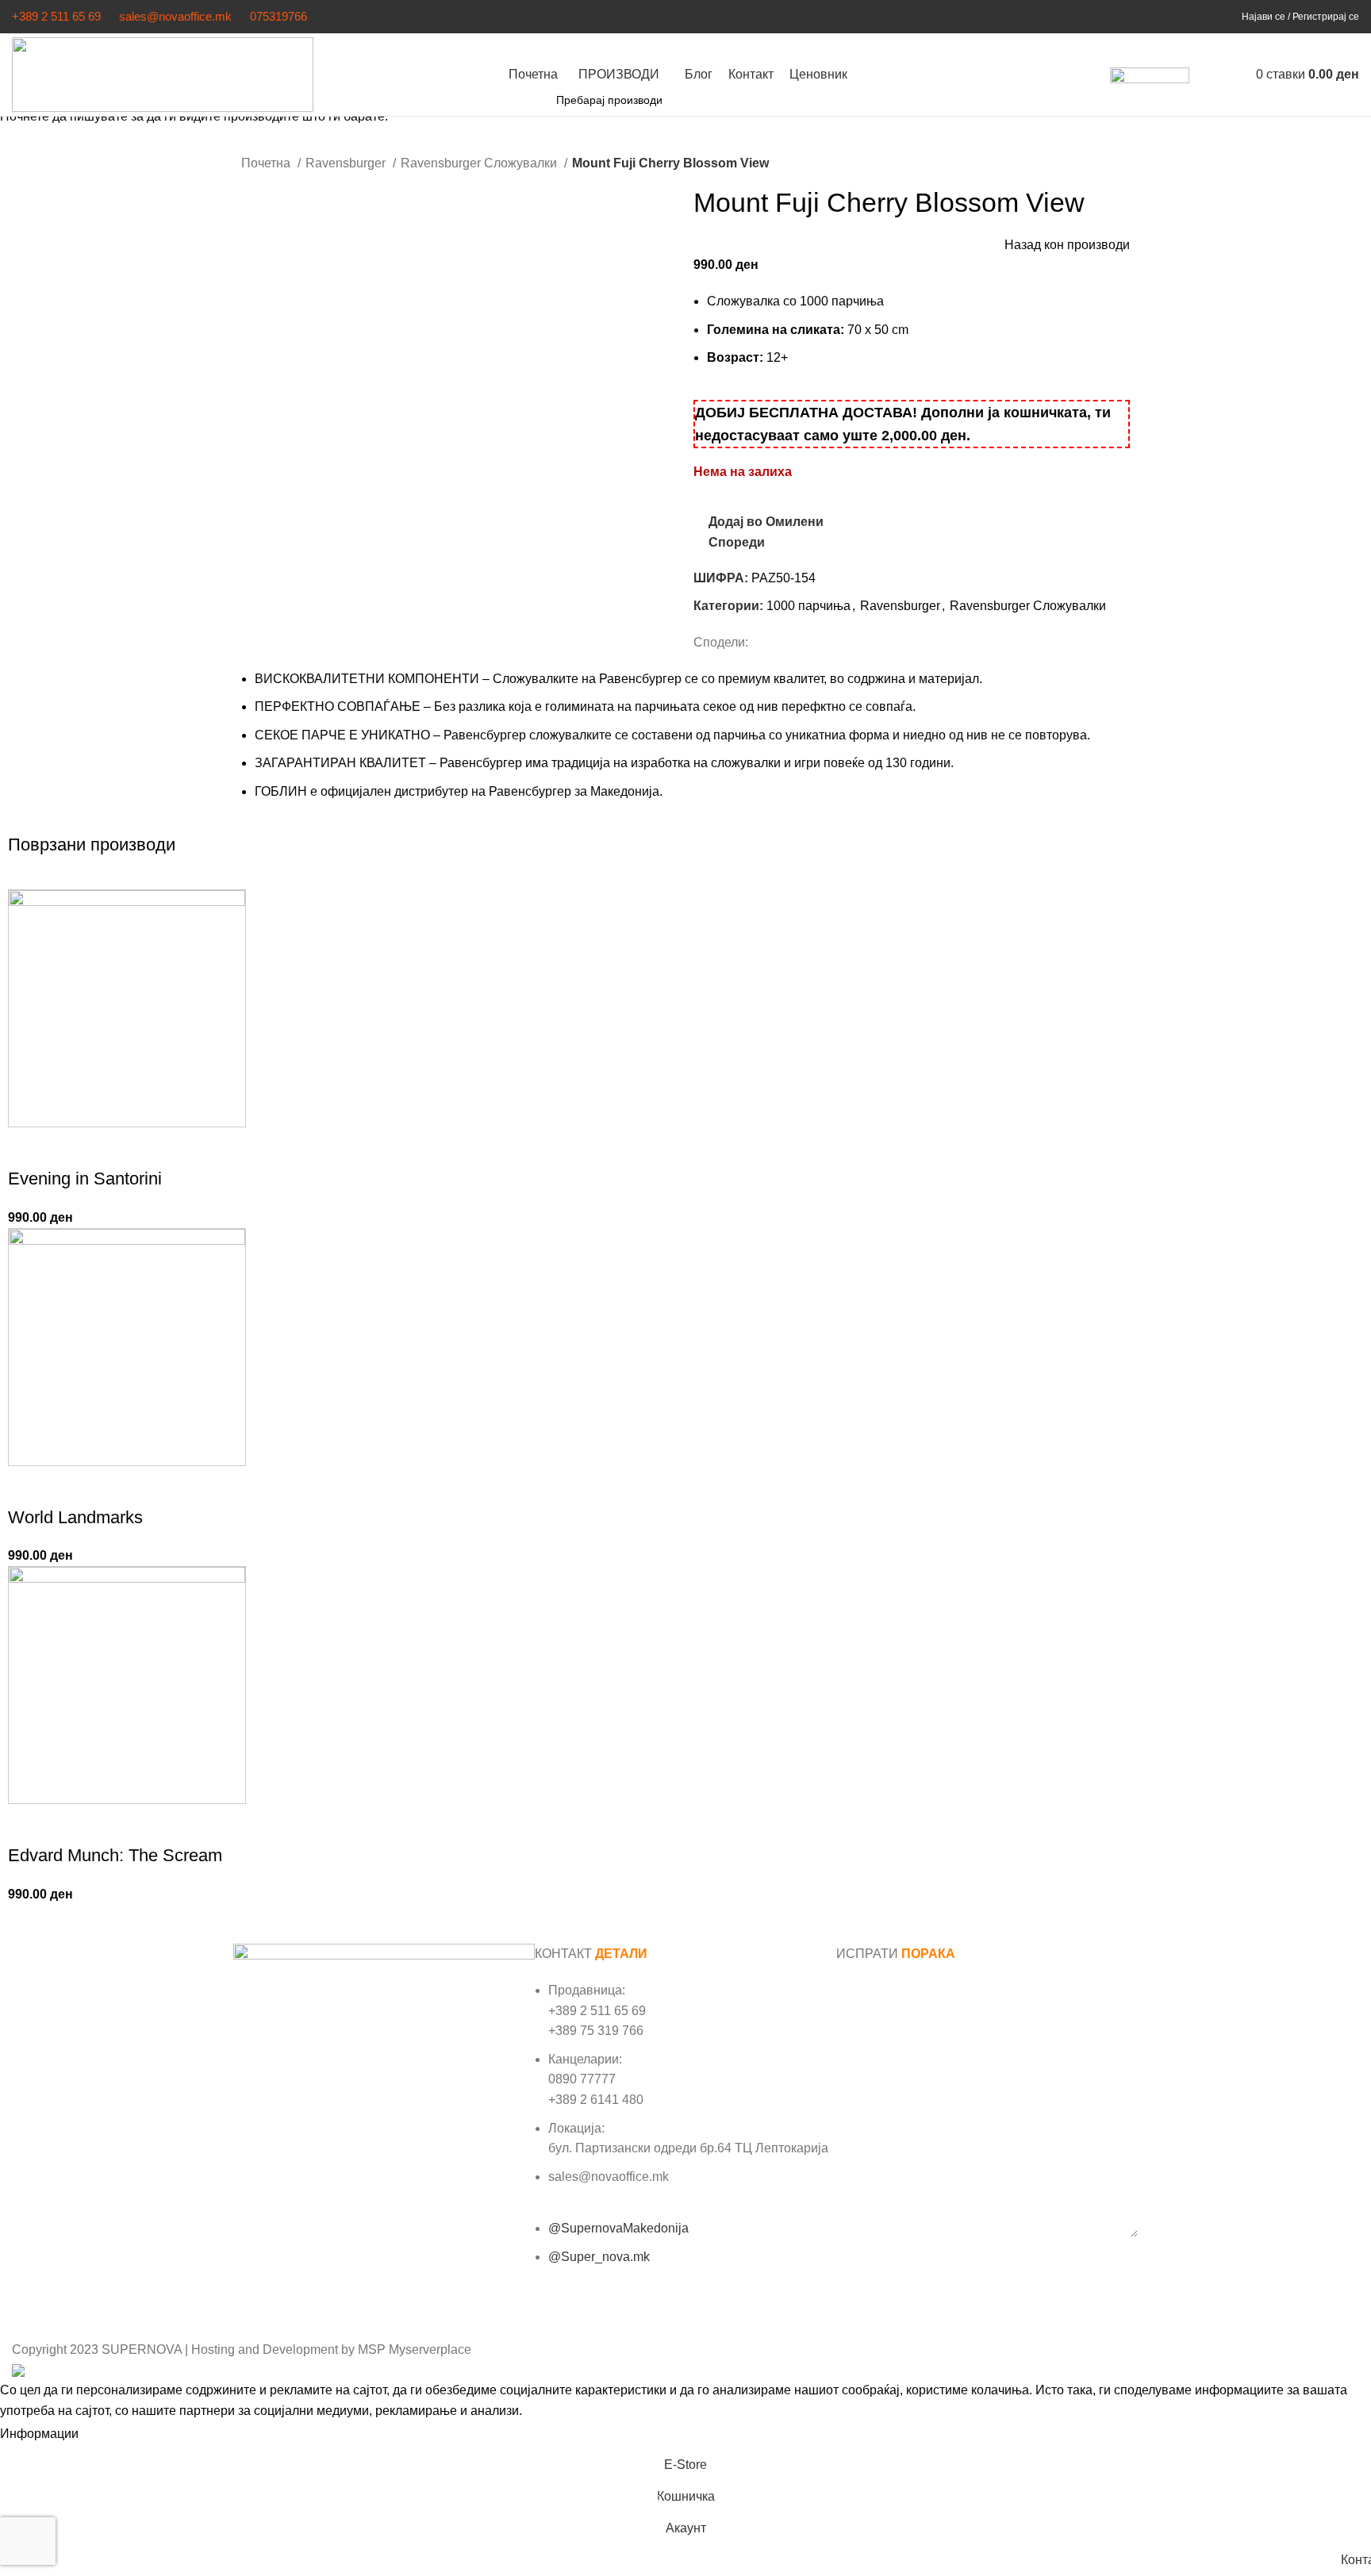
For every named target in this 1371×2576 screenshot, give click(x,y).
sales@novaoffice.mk (175, 16)
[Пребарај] (1205, 75)
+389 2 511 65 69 (56, 16)
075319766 (278, 16)
